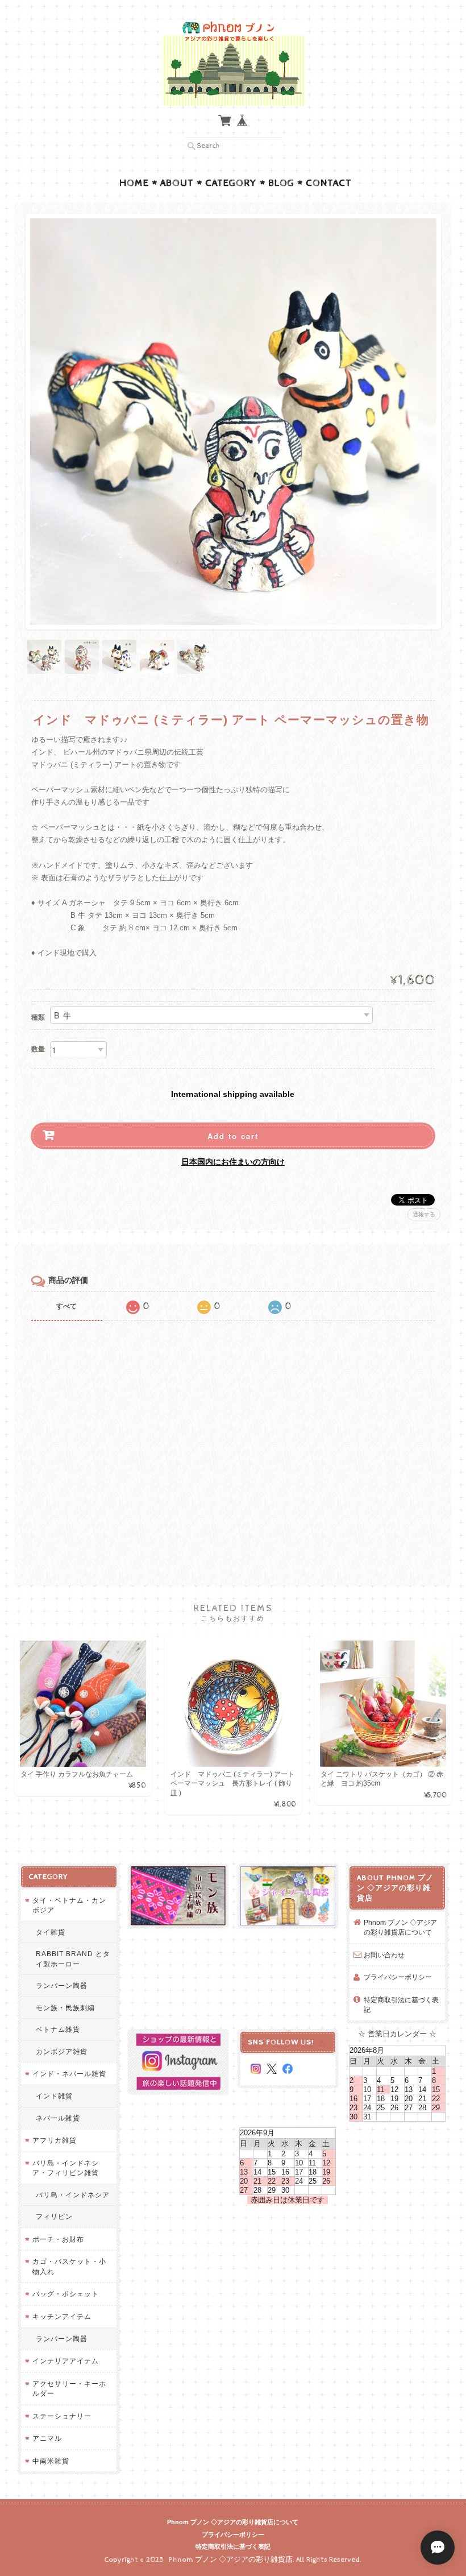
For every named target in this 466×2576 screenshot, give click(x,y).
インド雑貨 (54, 2096)
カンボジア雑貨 (62, 2051)
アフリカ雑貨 (55, 2140)
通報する (424, 1214)
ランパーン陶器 (62, 1985)
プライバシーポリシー (398, 1977)
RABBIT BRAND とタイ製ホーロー (73, 1959)
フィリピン (54, 2216)
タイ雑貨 (51, 1932)
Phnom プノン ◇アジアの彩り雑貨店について (400, 1927)
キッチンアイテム (62, 2316)
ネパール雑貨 (58, 2118)
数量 (38, 1049)
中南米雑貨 (51, 2461)
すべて (66, 1306)
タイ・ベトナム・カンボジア (69, 1905)
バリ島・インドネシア (73, 2195)
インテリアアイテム (66, 2361)
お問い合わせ (384, 1955)
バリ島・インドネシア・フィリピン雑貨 (66, 2168)
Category (231, 183)
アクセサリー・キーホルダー (69, 2389)
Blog (281, 183)
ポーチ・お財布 (58, 2239)
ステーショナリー (62, 2416)
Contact (329, 183)
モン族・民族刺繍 (65, 2008)
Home (134, 183)
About (177, 183)
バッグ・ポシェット (66, 2294)
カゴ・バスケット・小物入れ (69, 2266)
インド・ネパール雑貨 (69, 2074)
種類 (38, 1017)
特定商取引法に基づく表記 (401, 2005)
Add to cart (233, 1136)
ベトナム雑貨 (58, 2029)
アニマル (47, 2438)
